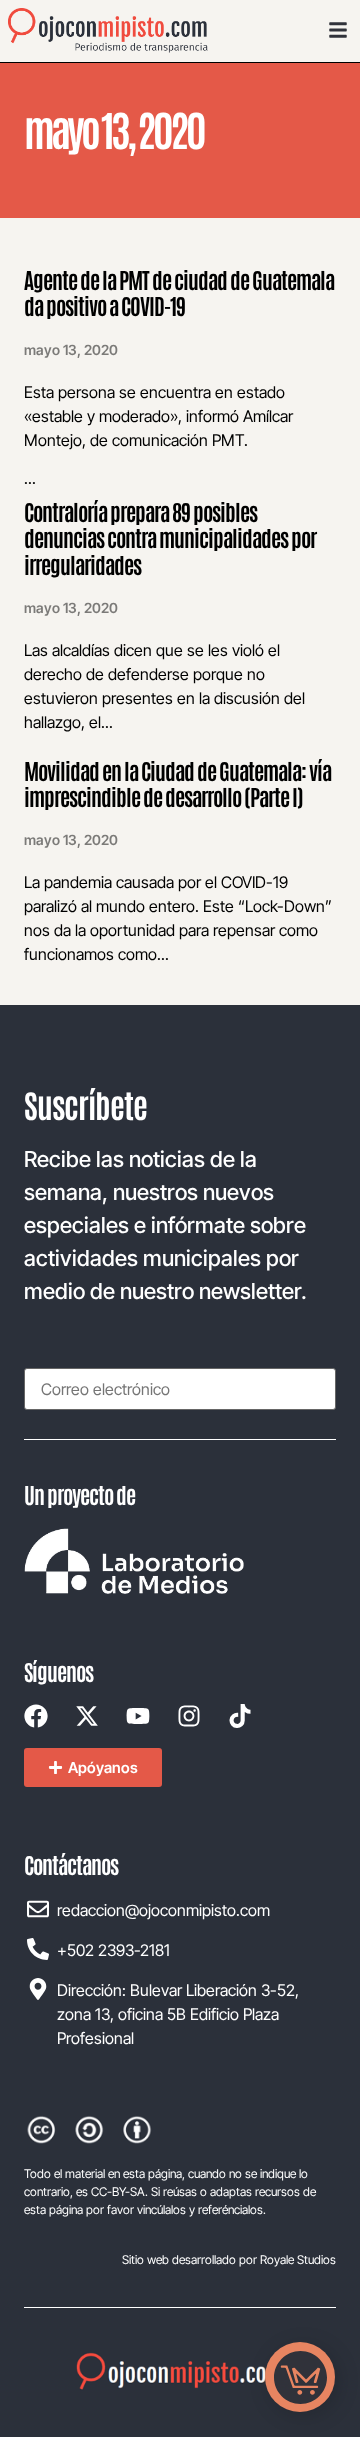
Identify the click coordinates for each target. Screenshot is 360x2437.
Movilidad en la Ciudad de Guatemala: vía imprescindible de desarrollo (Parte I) (177, 783)
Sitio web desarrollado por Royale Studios (229, 2259)
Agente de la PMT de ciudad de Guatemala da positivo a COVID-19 (179, 292)
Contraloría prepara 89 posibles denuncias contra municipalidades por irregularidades (170, 537)
